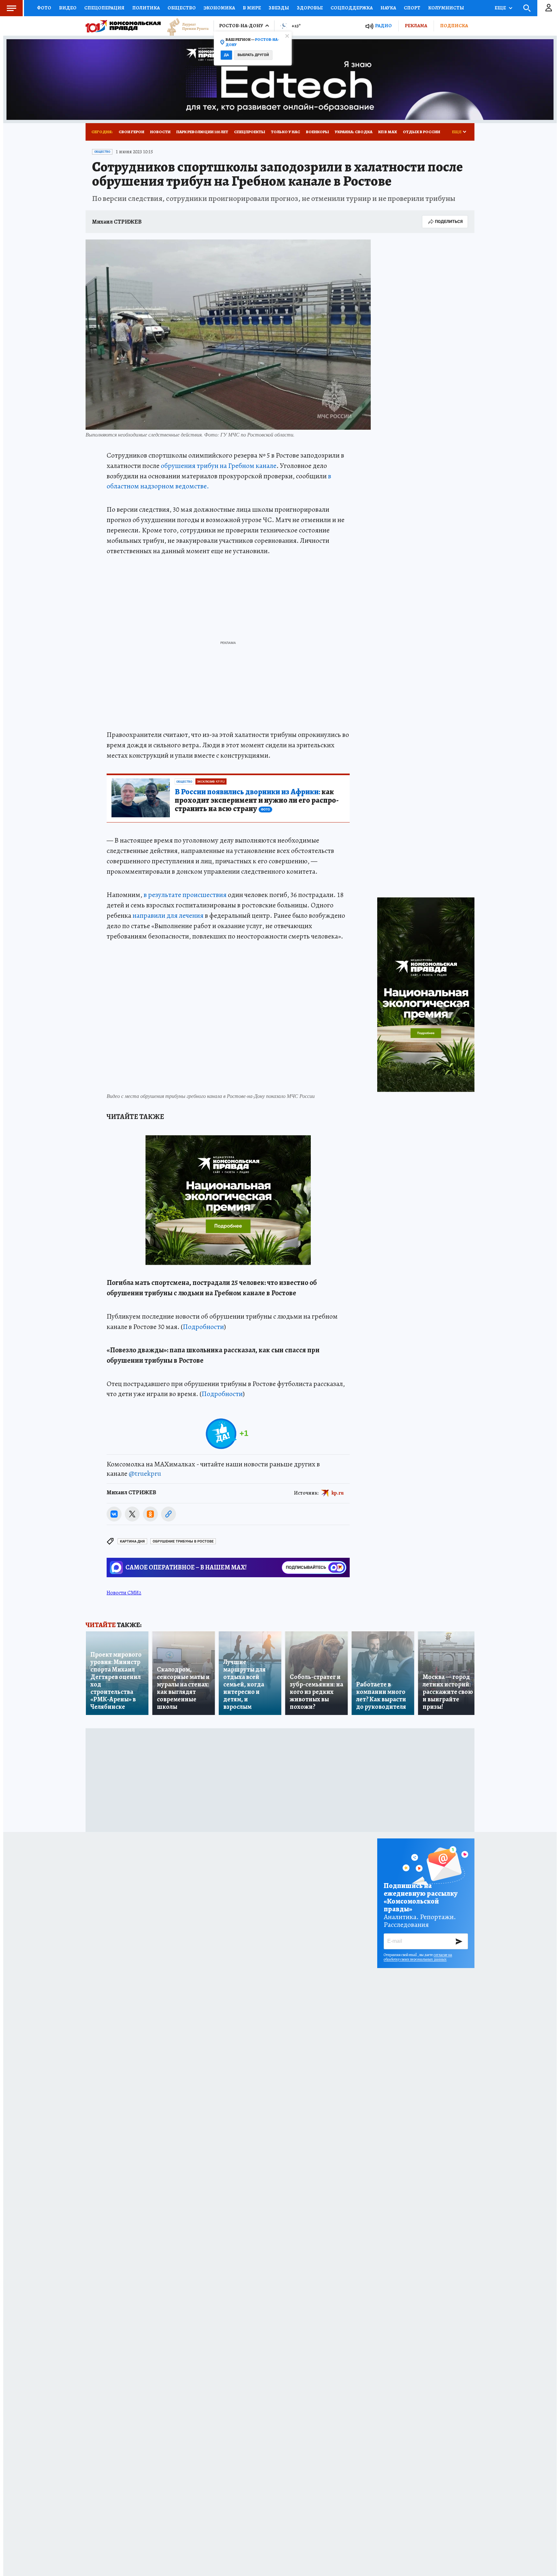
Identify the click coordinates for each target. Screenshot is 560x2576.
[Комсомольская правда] (123, 26)
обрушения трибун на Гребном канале (219, 466)
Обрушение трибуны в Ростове (183, 1541)
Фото (44, 8)
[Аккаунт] (549, 8)
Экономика (219, 8)
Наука (388, 8)
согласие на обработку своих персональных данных (418, 1957)
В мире (252, 8)
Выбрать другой (253, 55)
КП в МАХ (388, 132)
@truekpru (145, 1474)
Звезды (279, 8)
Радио (383, 26)
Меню (11, 8)
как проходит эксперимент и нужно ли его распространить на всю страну (257, 800)
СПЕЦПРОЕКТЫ (250, 132)
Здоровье (310, 8)
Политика (146, 8)
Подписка (454, 26)
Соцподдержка (352, 8)
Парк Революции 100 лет (202, 132)
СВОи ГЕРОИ (131, 132)
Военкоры (317, 132)
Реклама (416, 26)
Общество (182, 8)
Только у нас (286, 132)
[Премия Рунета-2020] (185, 26)
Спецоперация (104, 8)
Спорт (412, 8)
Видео (68, 8)
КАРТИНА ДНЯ (132, 1541)
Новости (160, 132)
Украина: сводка (354, 132)
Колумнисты (446, 8)
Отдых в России (421, 132)
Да (226, 55)
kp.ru (338, 1493)
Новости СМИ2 (124, 1593)
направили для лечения (168, 915)
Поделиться (449, 221)
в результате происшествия (185, 895)
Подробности (203, 1327)
